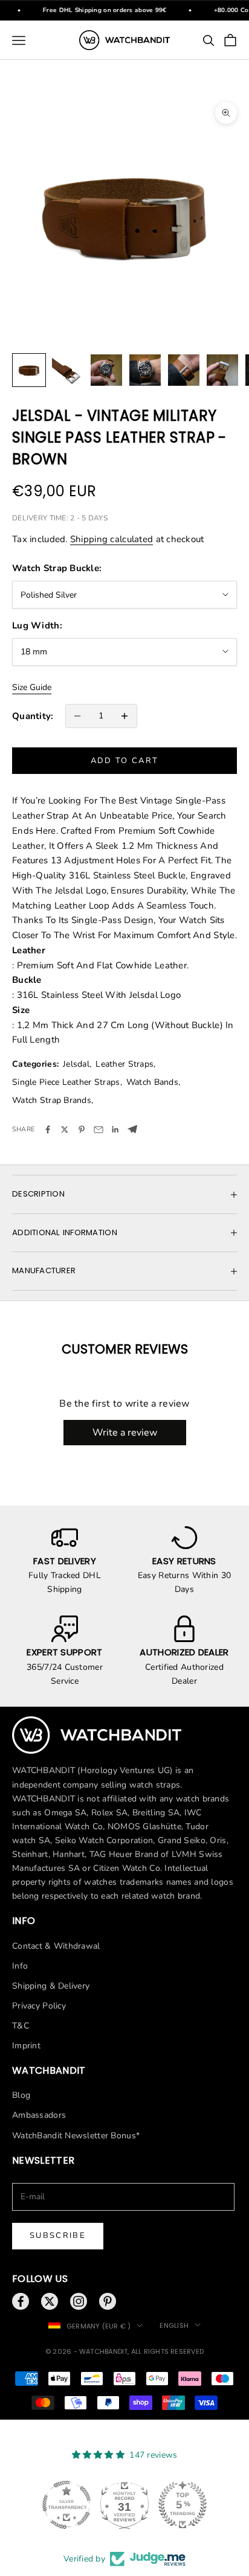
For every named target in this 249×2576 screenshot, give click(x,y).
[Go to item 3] (106, 370)
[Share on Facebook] (48, 1130)
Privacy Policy (39, 2006)
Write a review (125, 1433)
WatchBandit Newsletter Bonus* (76, 2136)
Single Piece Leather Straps (66, 1082)
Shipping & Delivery (51, 1986)
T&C (21, 2026)
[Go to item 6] (222, 370)
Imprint (26, 2046)
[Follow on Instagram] (79, 2301)
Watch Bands (152, 1082)
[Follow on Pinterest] (108, 2301)
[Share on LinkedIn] (115, 1130)
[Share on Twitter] (65, 1130)
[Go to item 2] (68, 370)
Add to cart (125, 761)
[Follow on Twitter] (50, 2301)
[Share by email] (99, 1130)
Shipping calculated (112, 539)
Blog (21, 2095)
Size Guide (32, 687)
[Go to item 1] (29, 370)
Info (20, 1966)
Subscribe (58, 2236)
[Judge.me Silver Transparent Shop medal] (66, 2505)
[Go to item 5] (184, 370)
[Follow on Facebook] (21, 2301)
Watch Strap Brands (52, 1100)
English (174, 2325)
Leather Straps (124, 1064)
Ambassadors (39, 2115)
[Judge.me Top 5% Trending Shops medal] (183, 2505)
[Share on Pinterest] (82, 1130)
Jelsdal (76, 1064)
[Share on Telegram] (132, 1129)
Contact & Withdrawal (56, 1946)
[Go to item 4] (145, 370)
